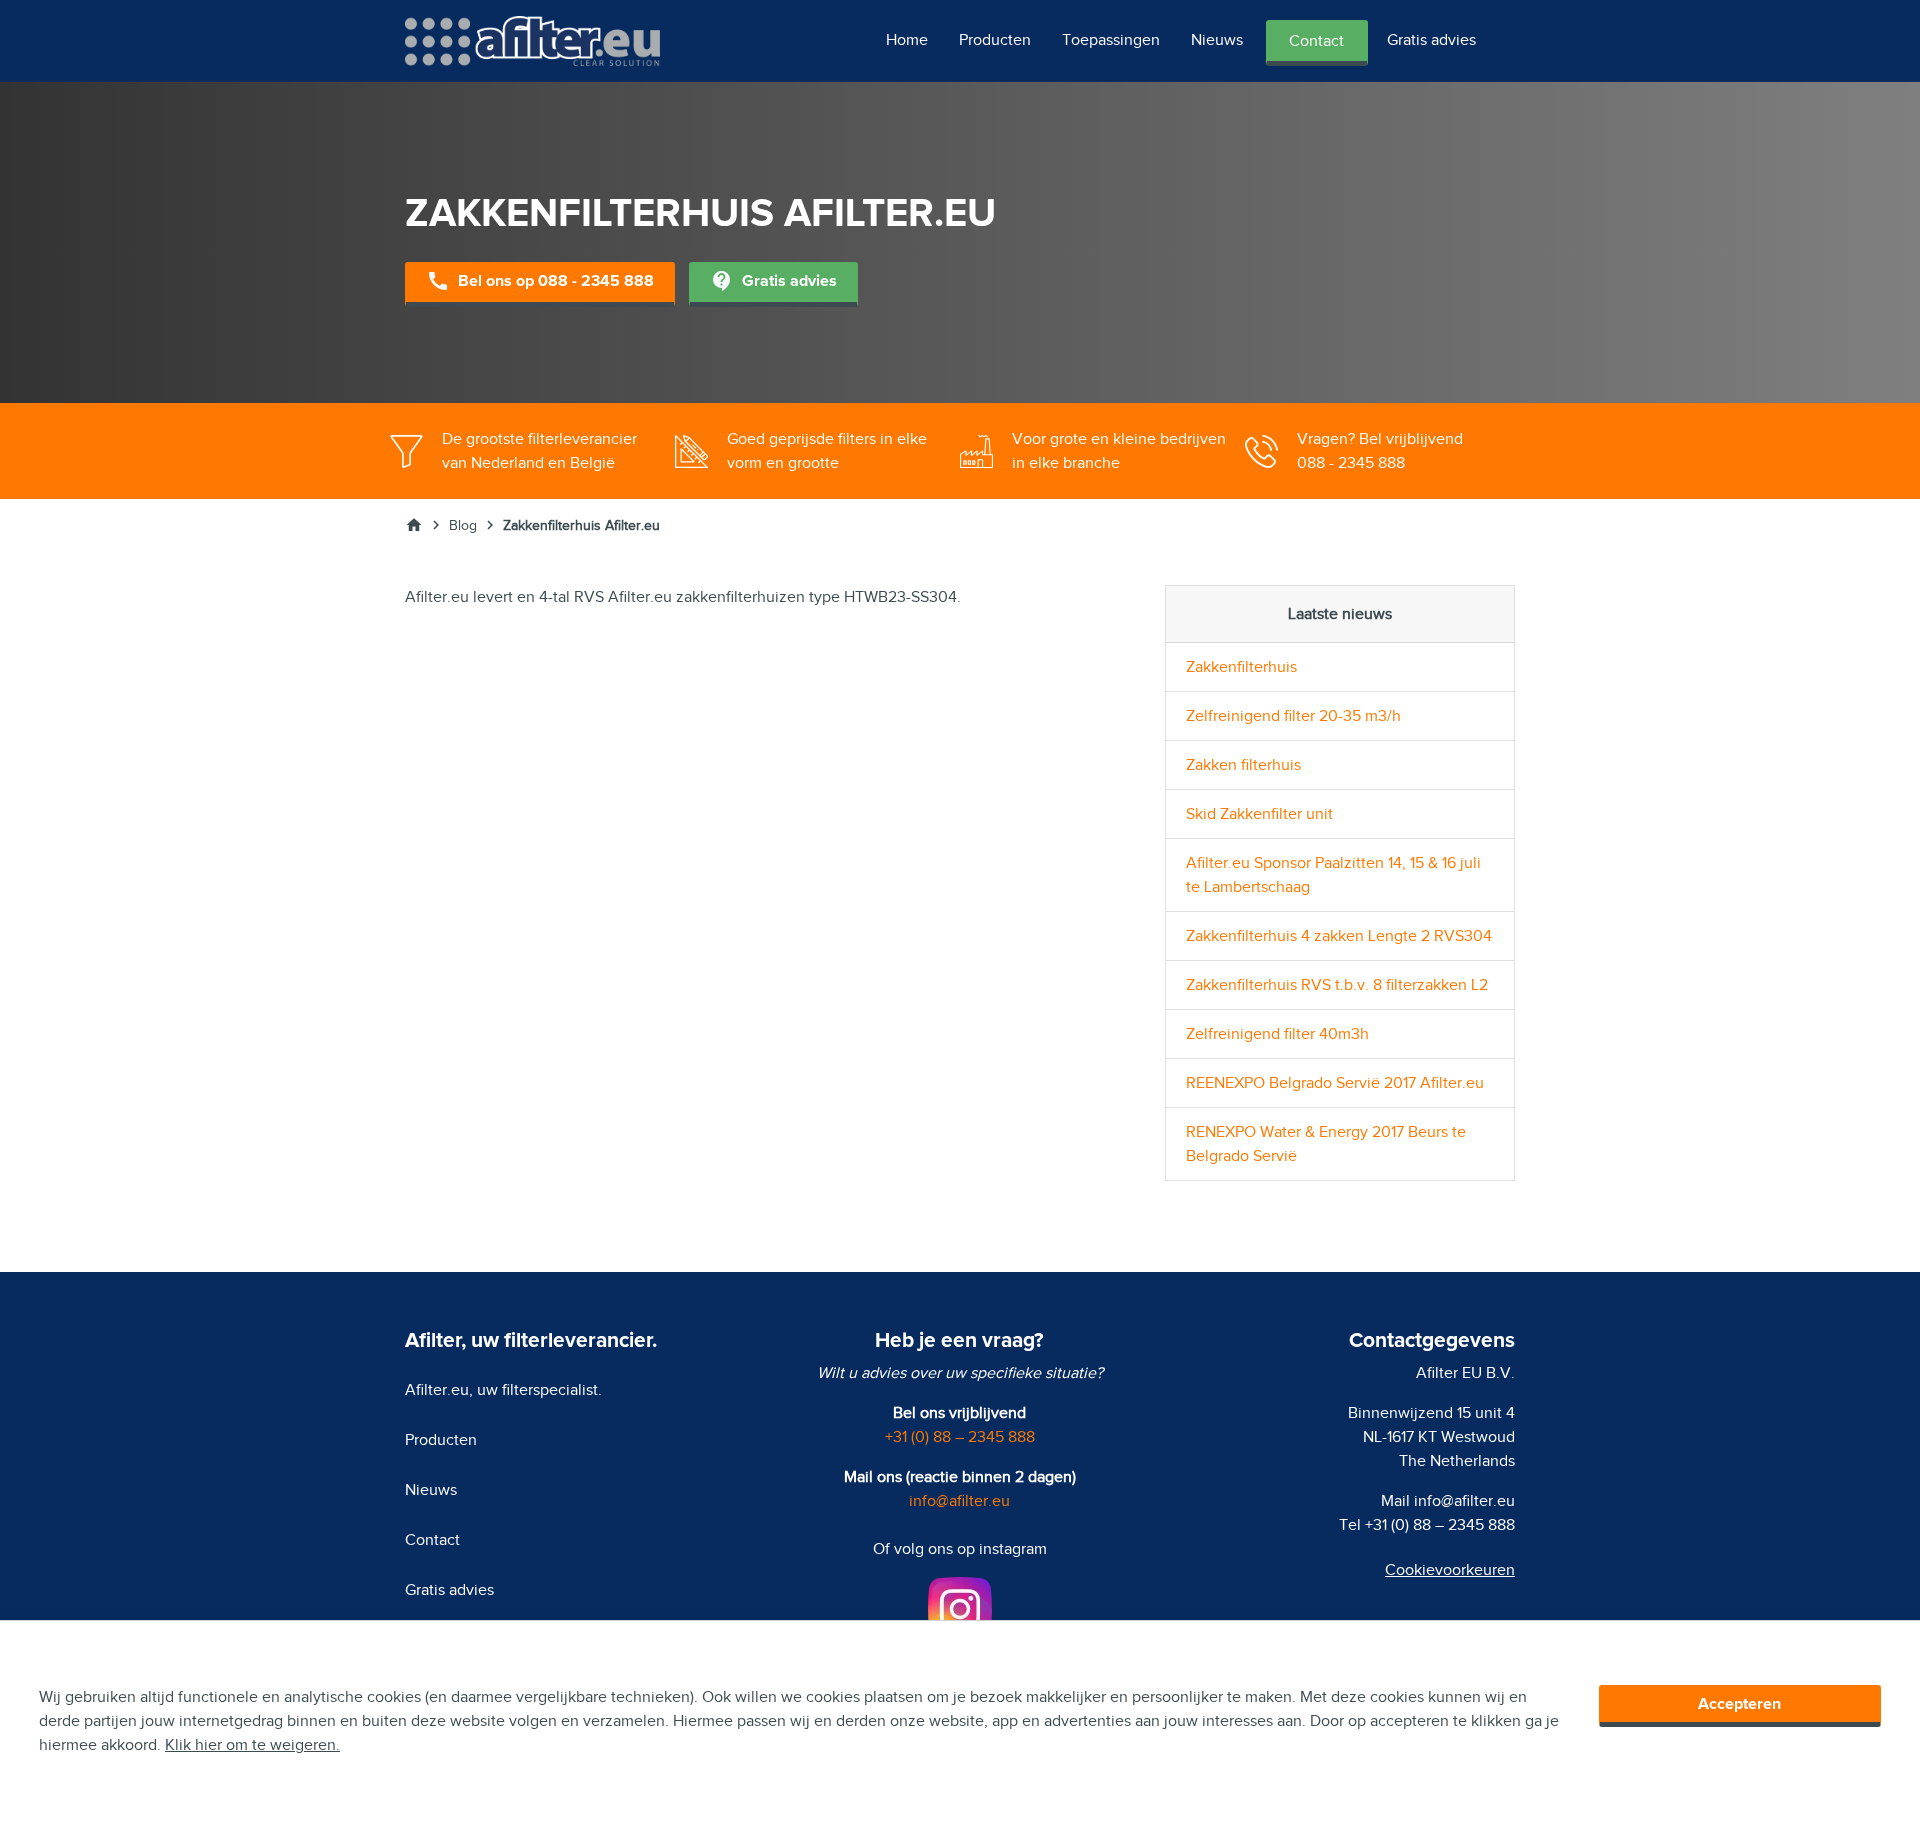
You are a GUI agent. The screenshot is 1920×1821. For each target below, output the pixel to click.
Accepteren (1739, 1704)
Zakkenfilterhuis (1241, 667)
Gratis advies (1431, 40)
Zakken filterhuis (1243, 765)
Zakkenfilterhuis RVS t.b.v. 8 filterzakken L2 (1337, 985)
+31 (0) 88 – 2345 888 (960, 1437)
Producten (995, 40)
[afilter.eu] (532, 40)
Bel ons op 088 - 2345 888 (540, 281)
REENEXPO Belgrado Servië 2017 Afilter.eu (1335, 1083)
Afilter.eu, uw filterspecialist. (503, 1390)
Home (907, 40)
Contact (1316, 41)
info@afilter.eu (959, 1501)
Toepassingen (1111, 40)
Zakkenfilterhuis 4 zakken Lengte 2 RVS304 (1339, 936)
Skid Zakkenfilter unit (1259, 814)
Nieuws (1217, 40)
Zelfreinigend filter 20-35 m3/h (1293, 716)
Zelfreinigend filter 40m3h (1277, 1034)
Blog (463, 525)
